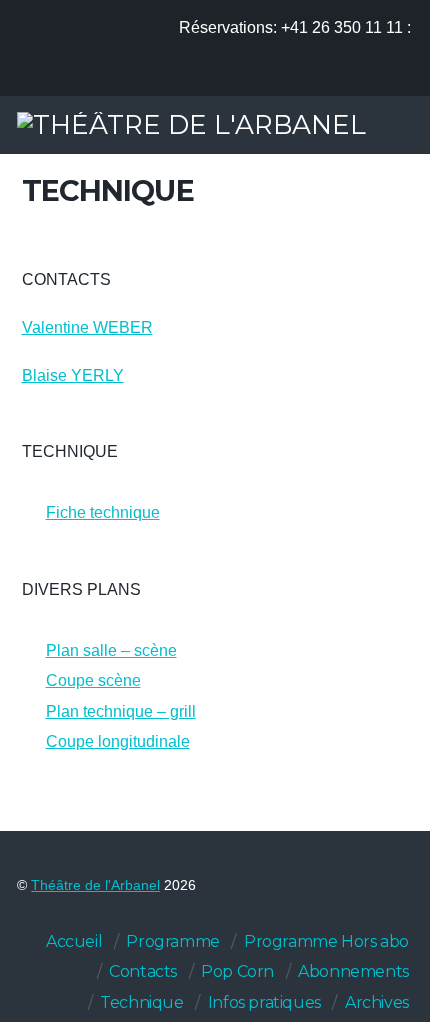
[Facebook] (355, 75)
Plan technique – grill (121, 711)
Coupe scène (93, 680)
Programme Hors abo (326, 941)
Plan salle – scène (111, 650)
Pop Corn (237, 971)
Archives (377, 1002)
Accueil (74, 941)
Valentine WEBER (87, 327)
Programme (172, 941)
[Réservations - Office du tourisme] (281, 75)
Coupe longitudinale (118, 741)
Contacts (143, 971)
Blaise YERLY (73, 375)
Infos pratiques (264, 1002)
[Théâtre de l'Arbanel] (191, 124)
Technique (141, 1002)
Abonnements (353, 971)
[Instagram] (392, 75)
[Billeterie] (318, 75)
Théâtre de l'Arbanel (95, 885)
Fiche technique (103, 512)
